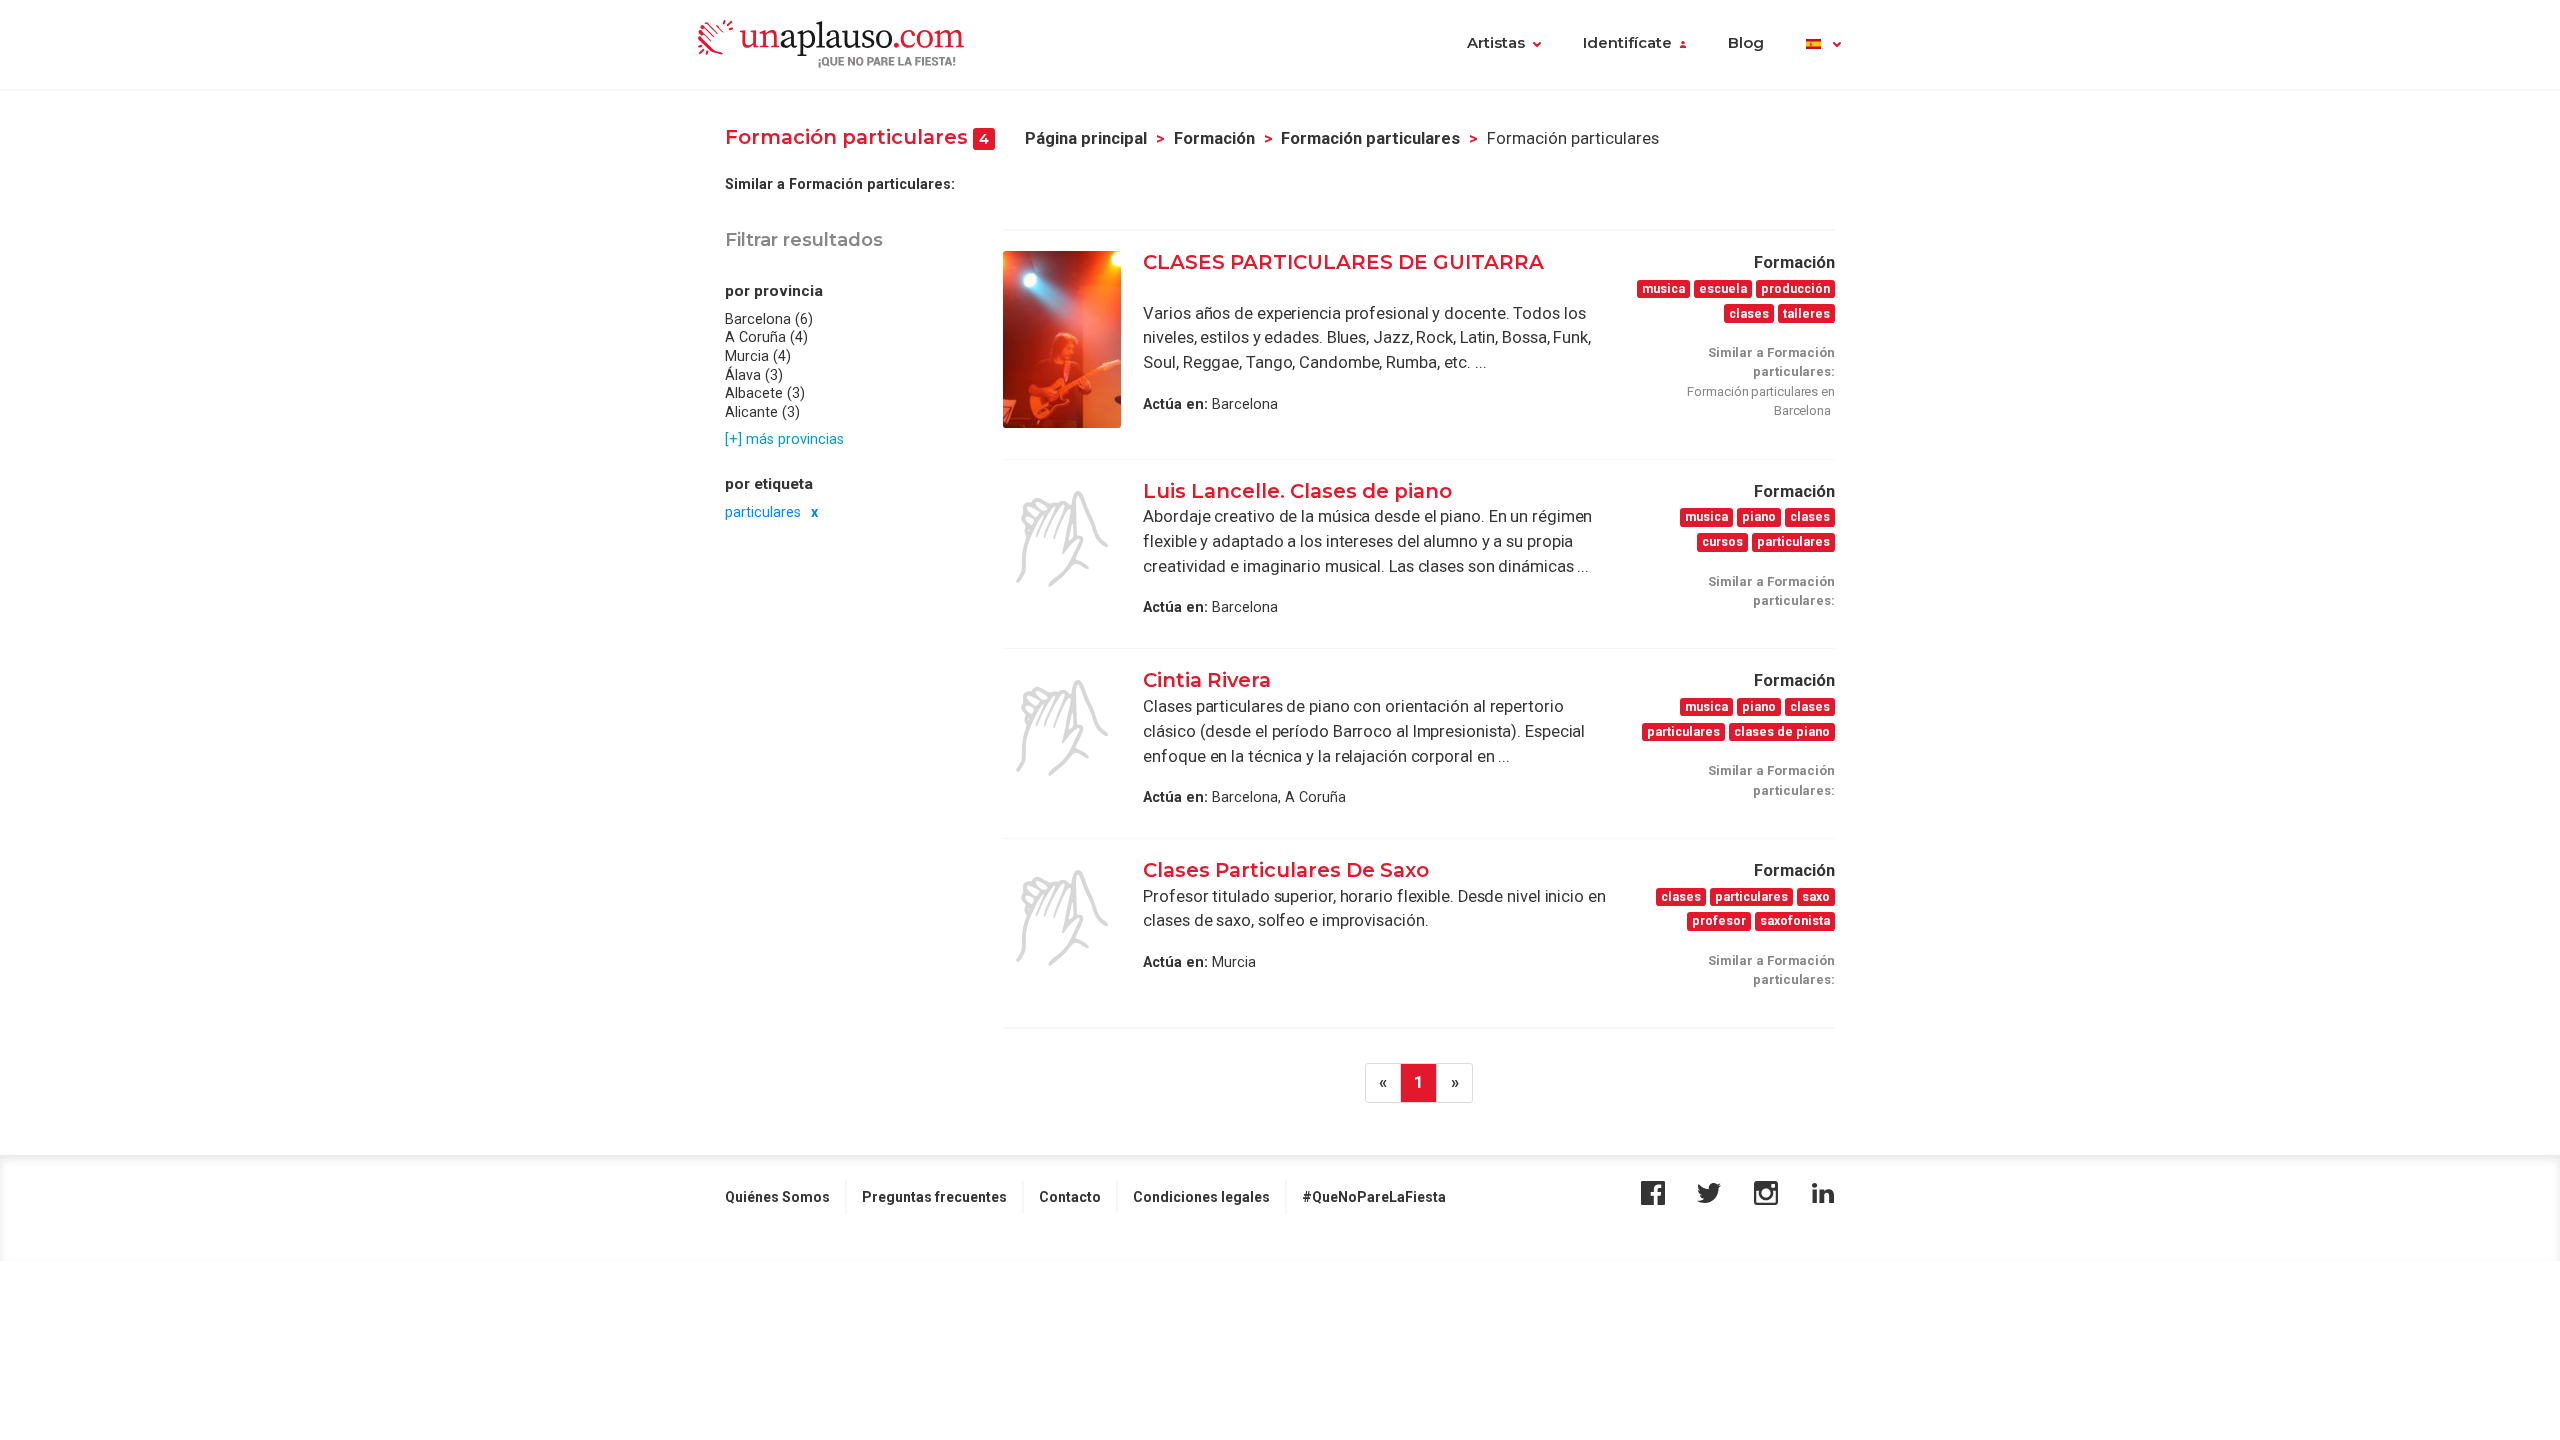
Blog (1746, 43)
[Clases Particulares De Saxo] (1062, 918)
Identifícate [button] (1627, 43)
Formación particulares (1370, 138)
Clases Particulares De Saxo (1286, 870)
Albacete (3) (765, 393)
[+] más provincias (784, 439)
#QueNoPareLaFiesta (1374, 1197)
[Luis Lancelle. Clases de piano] (1062, 539)
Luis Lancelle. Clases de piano (1297, 491)
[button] (1823, 45)
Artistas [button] (1496, 43)
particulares (763, 512)
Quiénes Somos (777, 1197)
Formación (1214, 138)
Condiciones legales (1201, 1197)
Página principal (1086, 138)
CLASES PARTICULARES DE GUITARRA (1343, 262)
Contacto (1070, 1197)
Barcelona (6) (769, 319)
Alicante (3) (762, 412)
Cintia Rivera (1207, 680)
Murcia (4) (758, 356)
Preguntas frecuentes (934, 1197)
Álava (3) (754, 375)
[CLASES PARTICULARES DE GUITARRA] (1062, 339)
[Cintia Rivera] (1062, 728)
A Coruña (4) (766, 337)
